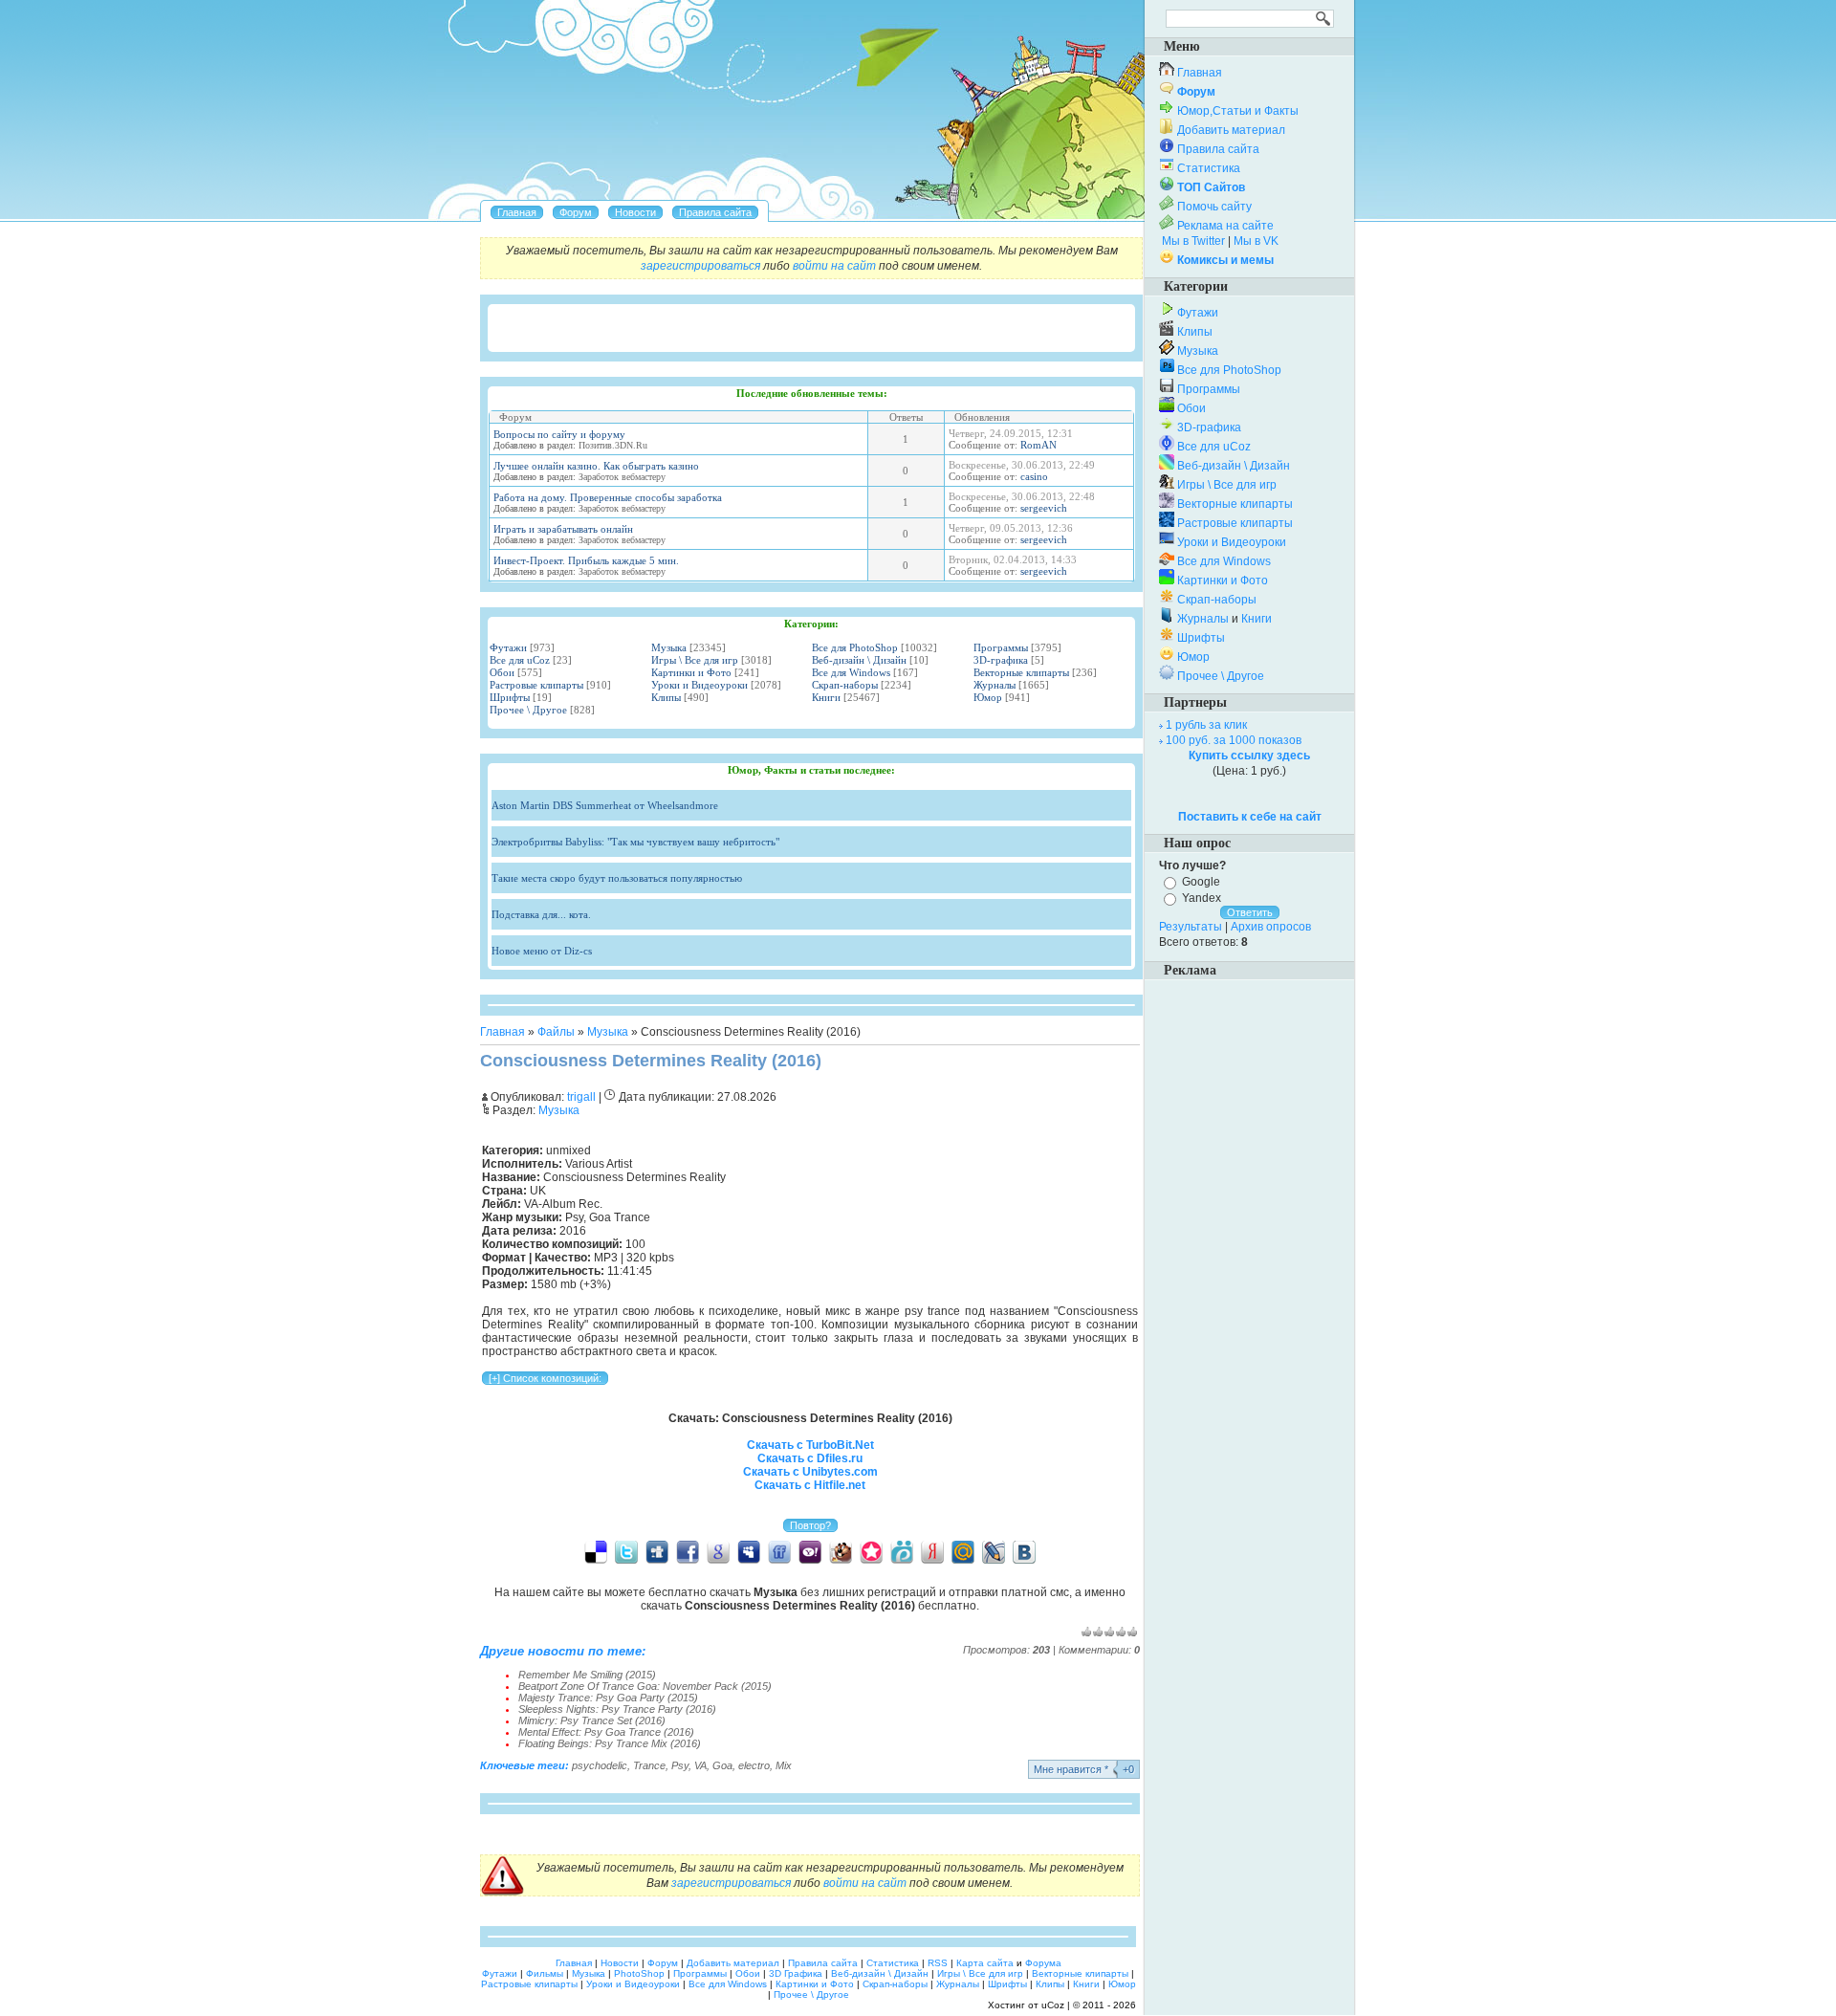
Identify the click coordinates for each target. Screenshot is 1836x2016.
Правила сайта (1218, 149)
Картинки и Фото (691, 672)
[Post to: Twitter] (626, 1551)
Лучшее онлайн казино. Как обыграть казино (596, 466)
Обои (502, 672)
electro (754, 1765)
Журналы (994, 685)
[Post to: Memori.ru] (871, 1551)
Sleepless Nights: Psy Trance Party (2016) (617, 1709)
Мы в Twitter (1193, 241)
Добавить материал (1231, 130)
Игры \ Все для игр (695, 660)
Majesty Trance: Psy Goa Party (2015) (608, 1698)
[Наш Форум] (576, 212)
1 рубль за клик (1206, 725)
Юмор (988, 697)
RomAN (1038, 445)
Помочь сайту (1214, 207)
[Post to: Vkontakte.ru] (1024, 1551)
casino (1034, 476)
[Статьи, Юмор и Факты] (635, 212)
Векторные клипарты (1021, 672)
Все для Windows (851, 672)
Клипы (666, 697)
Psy (680, 1765)
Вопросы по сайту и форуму (559, 434)
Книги (826, 697)
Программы (1001, 647)
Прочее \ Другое (528, 710)
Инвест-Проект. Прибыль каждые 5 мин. (586, 560)
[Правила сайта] (715, 212)
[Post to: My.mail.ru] (963, 1551)
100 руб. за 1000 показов (1234, 740)
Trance (649, 1765)
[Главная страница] (517, 212)
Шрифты (510, 697)
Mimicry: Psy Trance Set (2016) (592, 1720)
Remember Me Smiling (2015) (587, 1675)
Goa (722, 1765)
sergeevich (1044, 508)
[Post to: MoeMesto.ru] (902, 1551)
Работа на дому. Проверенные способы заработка (608, 497)
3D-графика (1001, 660)
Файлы (556, 1032)
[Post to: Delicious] (596, 1551)
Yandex (1202, 898)
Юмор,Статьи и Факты (1238, 111)
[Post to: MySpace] (749, 1551)
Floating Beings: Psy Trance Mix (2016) (610, 1743)
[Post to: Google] (718, 1551)
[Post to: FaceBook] (688, 1551)
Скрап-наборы (845, 685)
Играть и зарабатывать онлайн (563, 529)
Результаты (1191, 927)
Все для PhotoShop (855, 647)
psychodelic (600, 1765)
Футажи (508, 647)
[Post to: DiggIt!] (657, 1551)
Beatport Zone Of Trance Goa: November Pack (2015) (645, 1686)
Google (1201, 882)
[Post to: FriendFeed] (779, 1551)
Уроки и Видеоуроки (699, 685)
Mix (784, 1765)
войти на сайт (834, 266)
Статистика (1209, 168)
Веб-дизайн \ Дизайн (859, 660)
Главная (503, 1032)
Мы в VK (1256, 241)
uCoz (1053, 2005)
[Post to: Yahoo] (810, 1551)
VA (700, 1765)
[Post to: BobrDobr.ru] (841, 1551)
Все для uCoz (520, 660)
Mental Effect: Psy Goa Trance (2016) (606, 1732)
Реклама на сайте (1225, 226)
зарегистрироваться (700, 266)
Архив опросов (1271, 927)
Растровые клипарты (536, 685)
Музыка (669, 647)
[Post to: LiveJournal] (994, 1551)
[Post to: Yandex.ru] (932, 1551)
